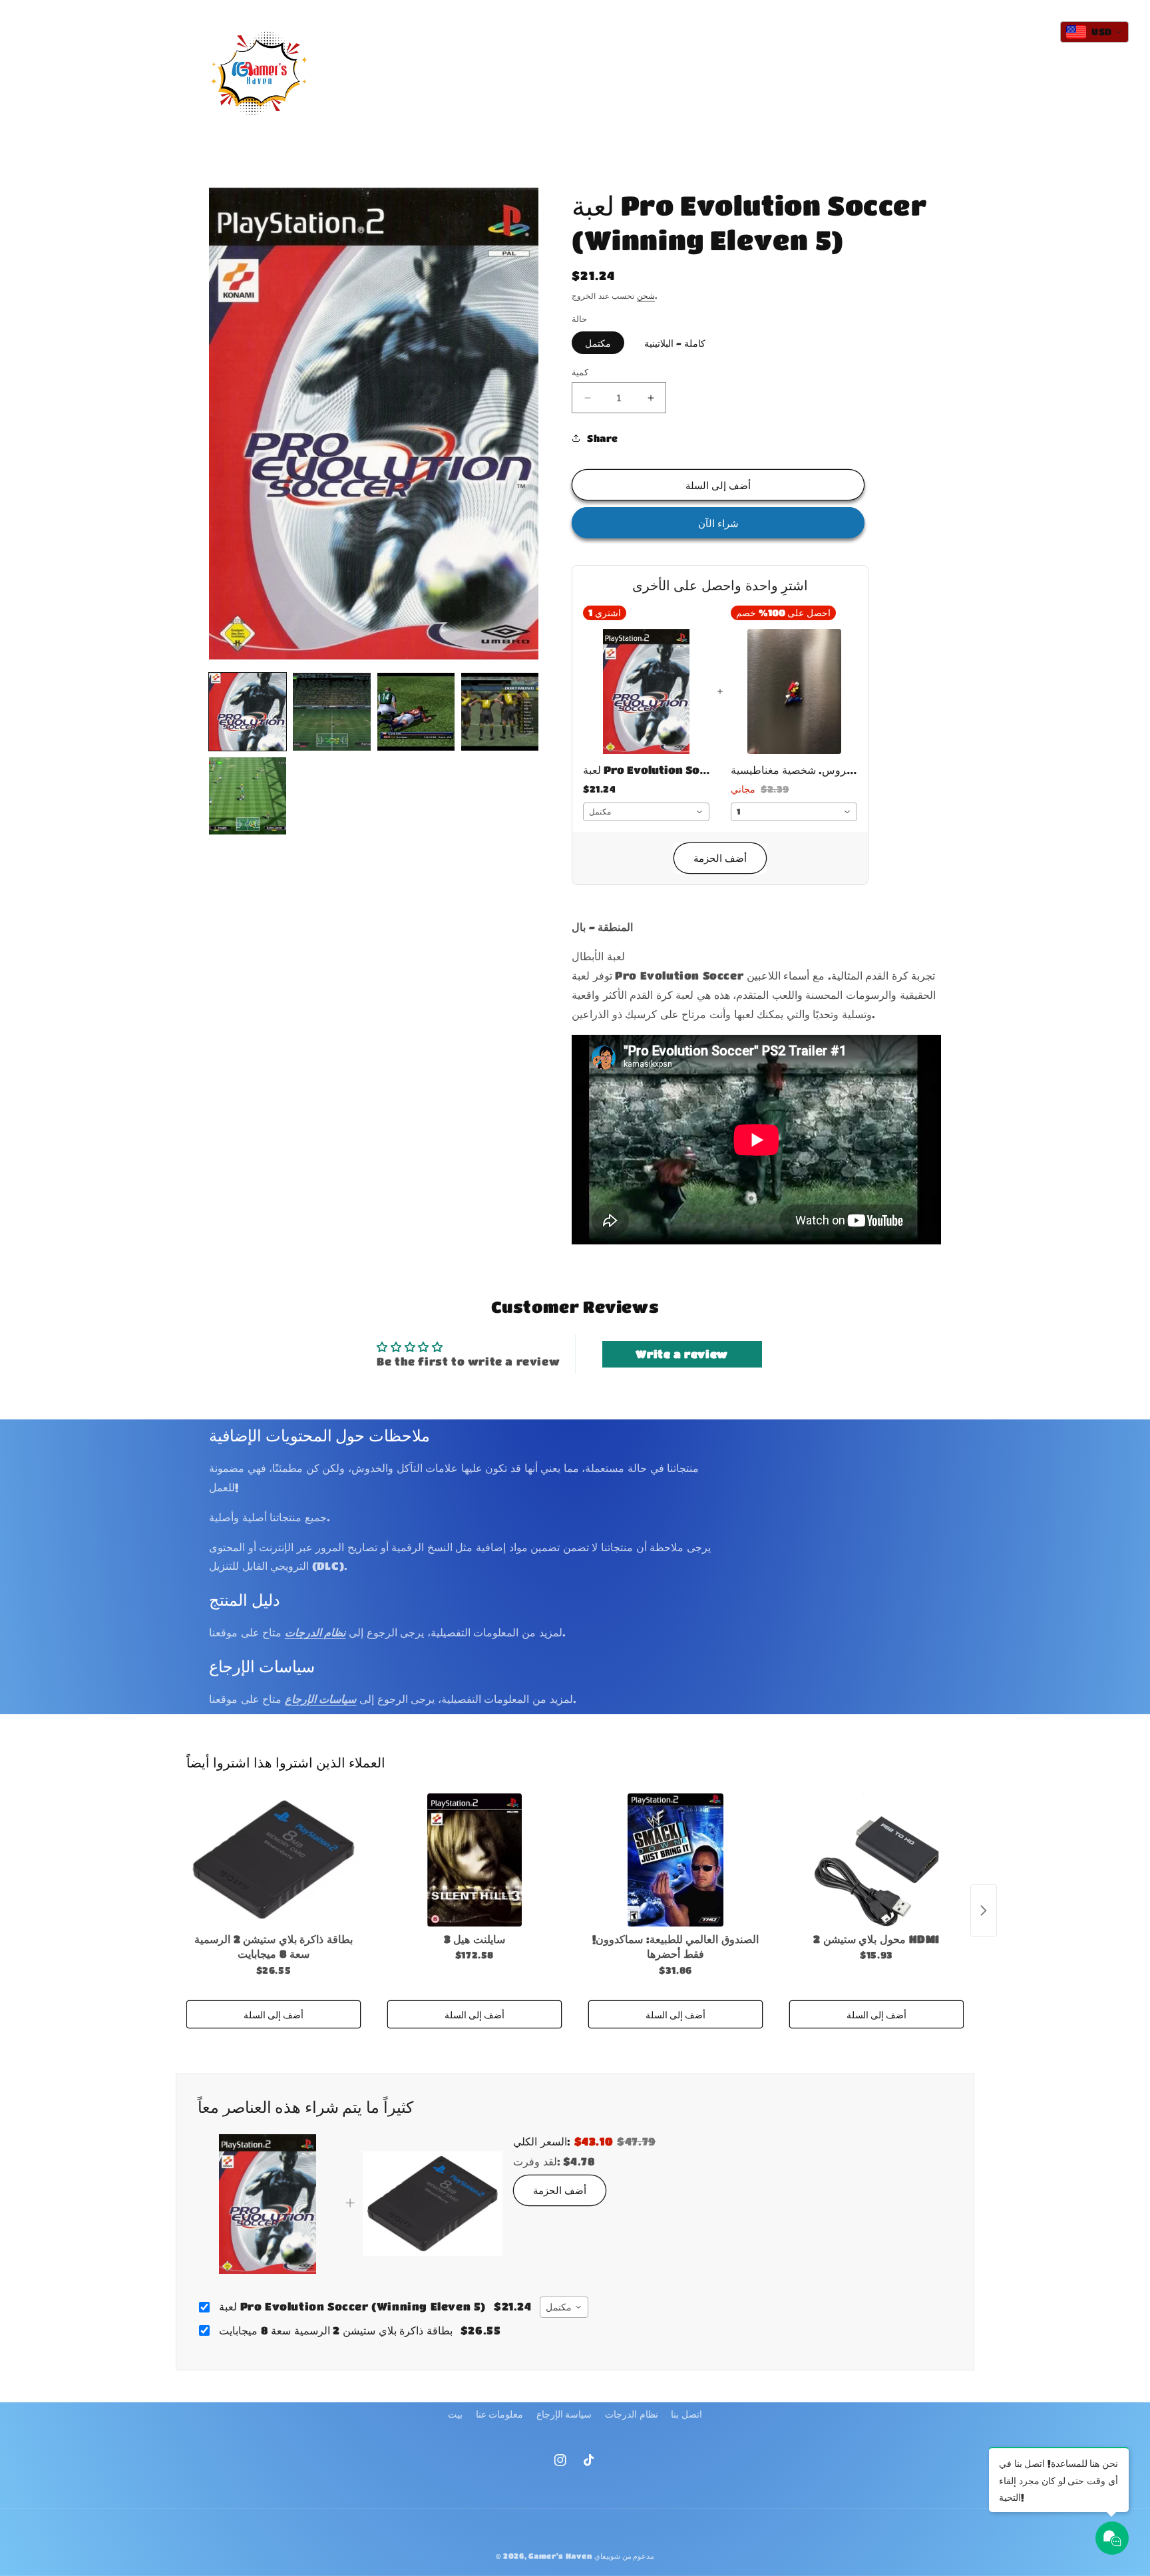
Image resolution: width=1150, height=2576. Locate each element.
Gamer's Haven (560, 2556)
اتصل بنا (686, 2414)
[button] (501, 60)
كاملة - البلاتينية (675, 343)
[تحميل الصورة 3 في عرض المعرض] (416, 711)
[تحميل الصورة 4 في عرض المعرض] (500, 711)
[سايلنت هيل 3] (475, 1860)
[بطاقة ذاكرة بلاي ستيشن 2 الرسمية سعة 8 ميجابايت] (274, 1860)
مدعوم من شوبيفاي (624, 2556)
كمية (580, 372)
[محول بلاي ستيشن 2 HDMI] (876, 1860)
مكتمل (598, 343)
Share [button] (603, 438)
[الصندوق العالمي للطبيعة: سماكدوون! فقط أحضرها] (675, 1860)
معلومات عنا (500, 2414)
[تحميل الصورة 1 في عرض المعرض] (248, 711)
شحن (646, 295)
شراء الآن (718, 523)
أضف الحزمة (720, 858)
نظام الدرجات (632, 2414)
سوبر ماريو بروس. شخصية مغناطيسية (794, 770)
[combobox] (646, 812)
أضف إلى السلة (274, 2014)
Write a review (681, 1354)
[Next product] (984, 1911)
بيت (455, 2414)
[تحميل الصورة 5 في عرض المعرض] (248, 796)
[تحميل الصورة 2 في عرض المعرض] (331, 711)
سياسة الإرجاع (564, 2414)
